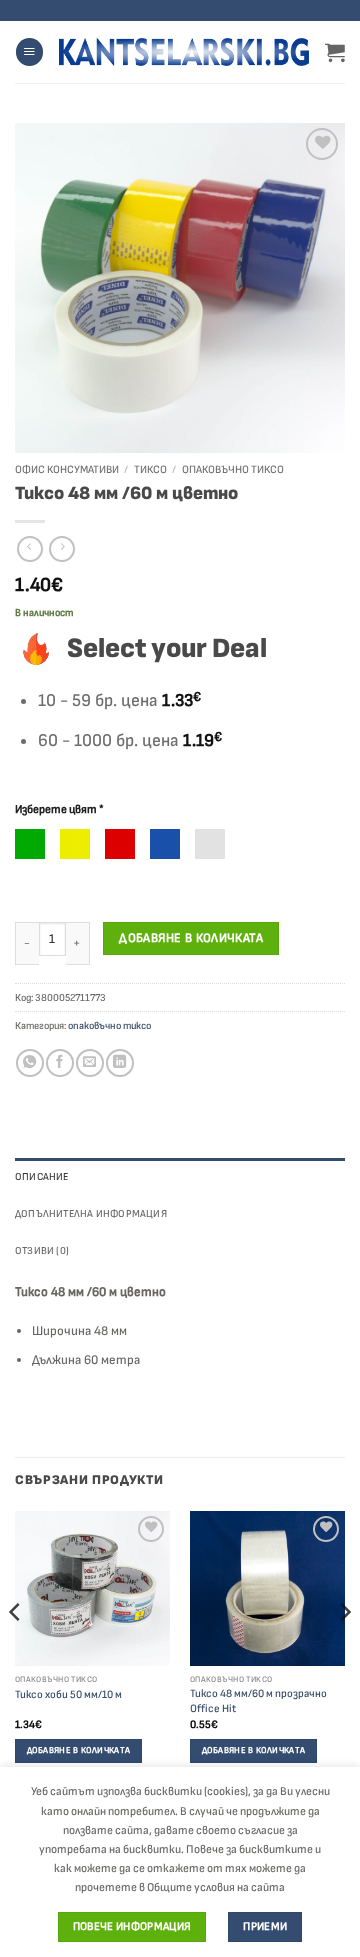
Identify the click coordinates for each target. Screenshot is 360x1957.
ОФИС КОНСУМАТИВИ (67, 469)
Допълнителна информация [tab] (91, 1213)
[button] (29, 52)
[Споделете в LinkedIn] (119, 1063)
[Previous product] (62, 549)
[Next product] (30, 549)
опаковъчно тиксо (233, 469)
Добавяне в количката (191, 938)
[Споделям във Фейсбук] (59, 1063)
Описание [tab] (42, 1176)
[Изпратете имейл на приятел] (89, 1063)
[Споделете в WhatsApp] (29, 1063)
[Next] (344, 1653)
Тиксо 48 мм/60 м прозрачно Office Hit (258, 1701)
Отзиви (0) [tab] (42, 1250)
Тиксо (150, 469)
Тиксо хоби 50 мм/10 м (68, 1694)
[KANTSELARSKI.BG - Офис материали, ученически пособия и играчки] (184, 52)
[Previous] (16, 1653)
